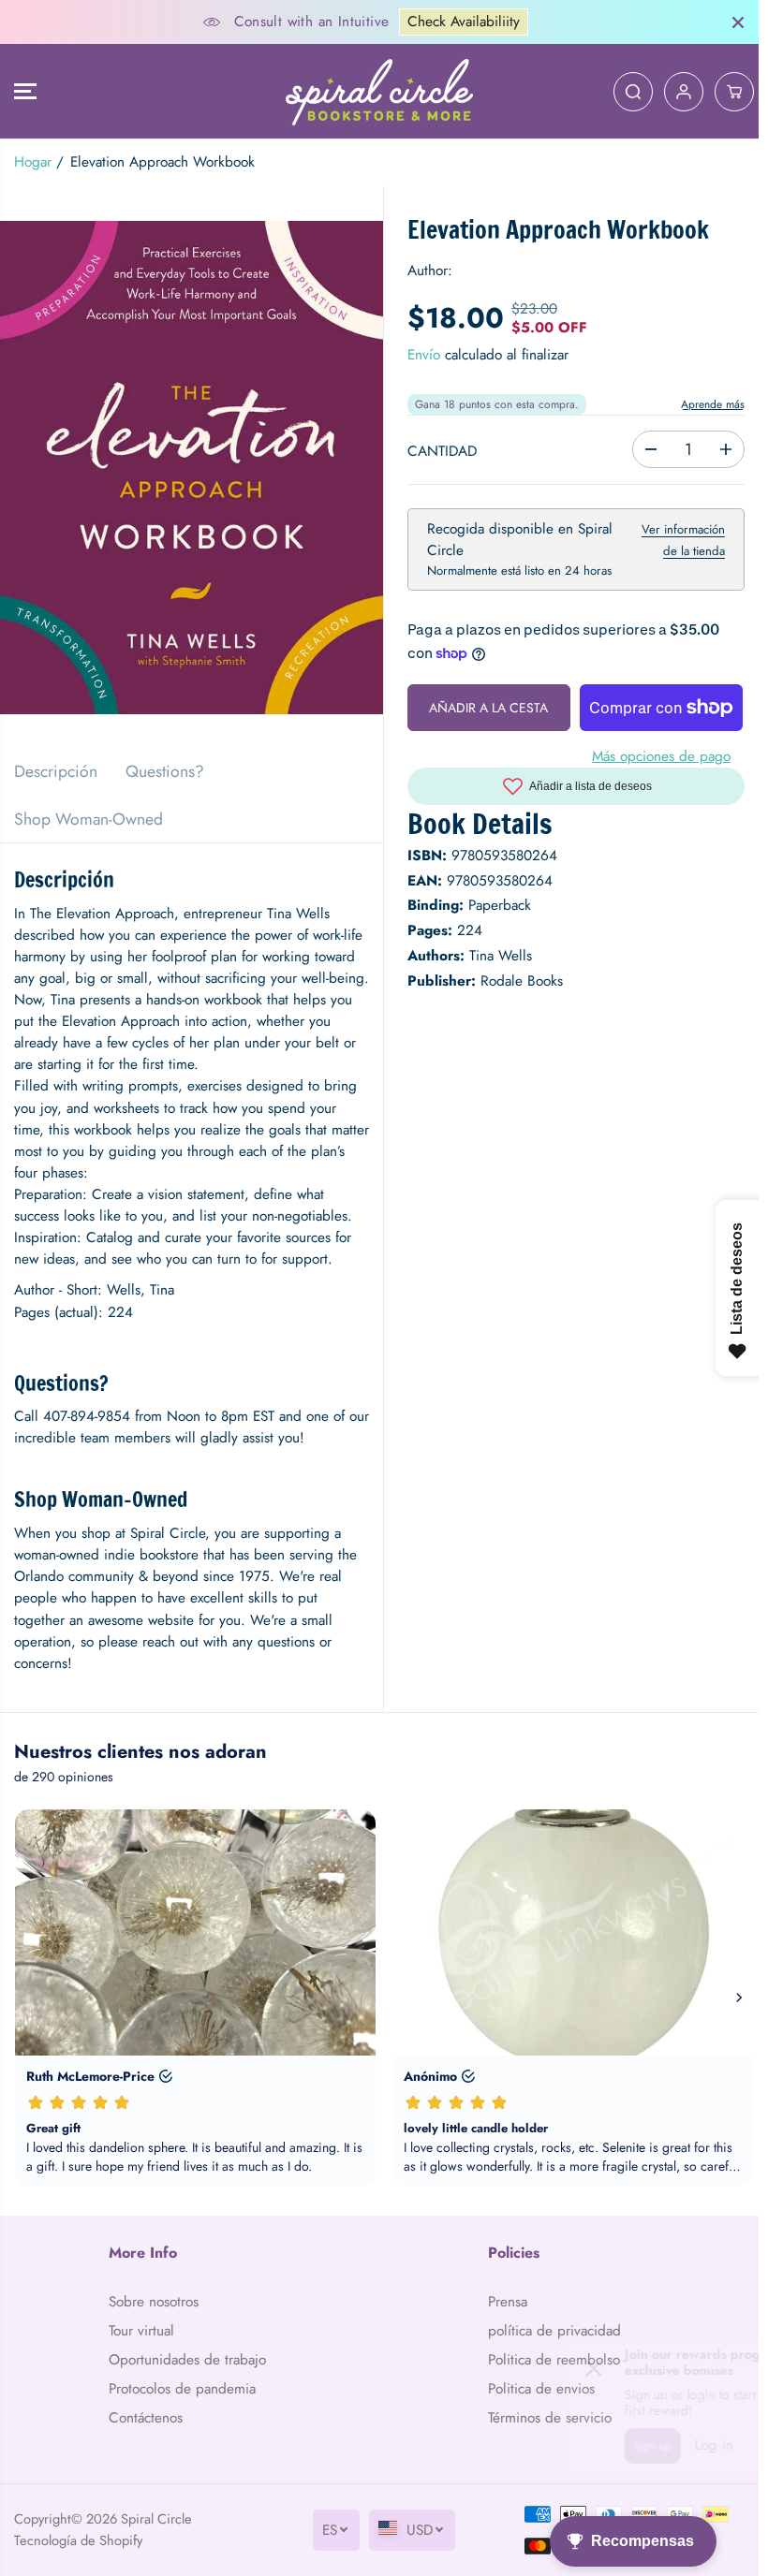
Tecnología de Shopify (78, 2540)
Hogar (33, 162)
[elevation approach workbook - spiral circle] (192, 467)
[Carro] (734, 92)
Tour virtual (141, 2331)
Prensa (508, 2302)
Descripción (56, 771)
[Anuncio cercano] (738, 22)
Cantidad (442, 451)
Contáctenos (146, 2418)
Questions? (165, 771)
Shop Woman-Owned (89, 819)
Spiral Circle (156, 2518)
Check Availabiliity (464, 22)
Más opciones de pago (661, 756)
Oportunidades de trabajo (187, 2360)
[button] (25, 91)
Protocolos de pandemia (182, 2389)
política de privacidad (554, 2331)
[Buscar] (633, 92)
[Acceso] (684, 92)
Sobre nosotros (154, 2302)
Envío (424, 355)
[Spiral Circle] (379, 91)
